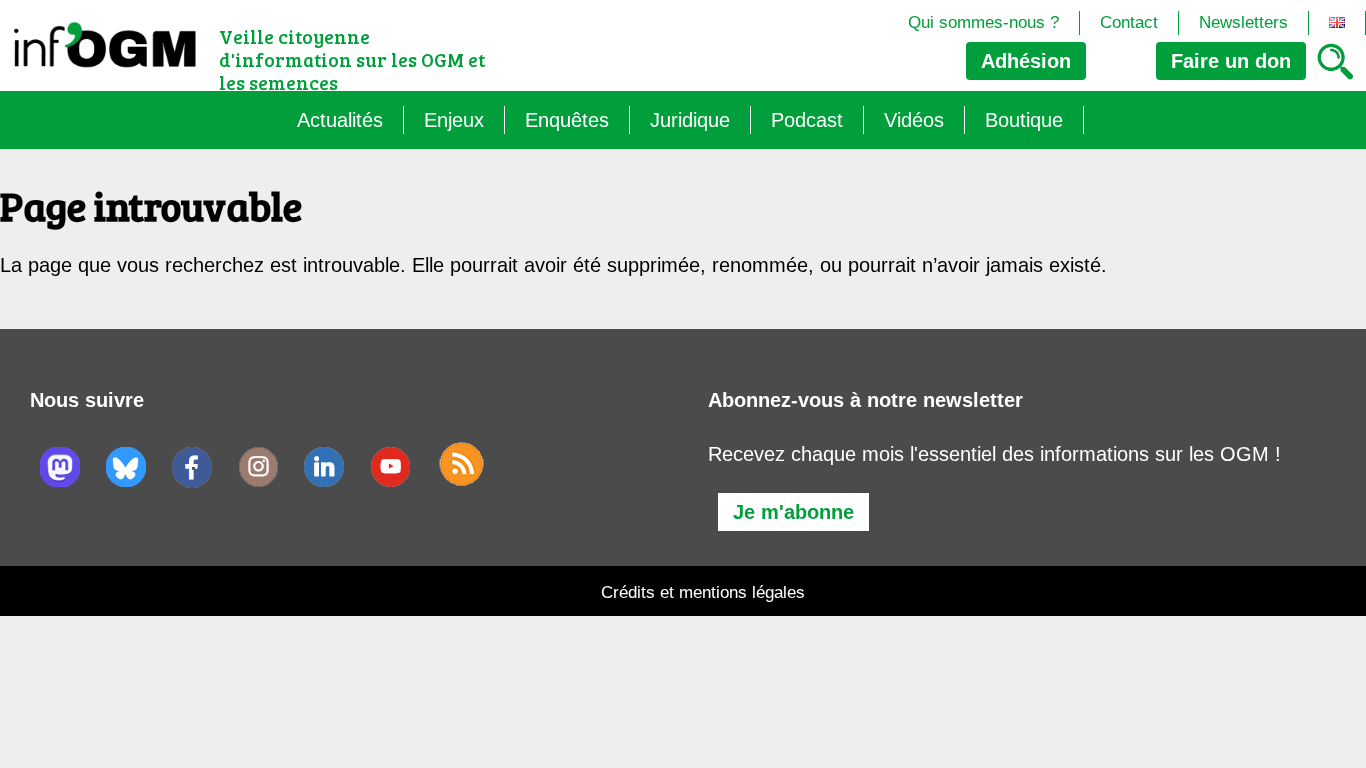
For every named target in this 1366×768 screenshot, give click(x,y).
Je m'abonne (793, 512)
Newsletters (1243, 22)
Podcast (807, 120)
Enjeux (454, 120)
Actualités (340, 120)
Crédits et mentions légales (703, 592)
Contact (1129, 22)
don (1231, 61)
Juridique (690, 120)
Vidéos (914, 120)
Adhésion (1026, 61)
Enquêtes (567, 120)
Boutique (1024, 120)
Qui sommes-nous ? (983, 22)
